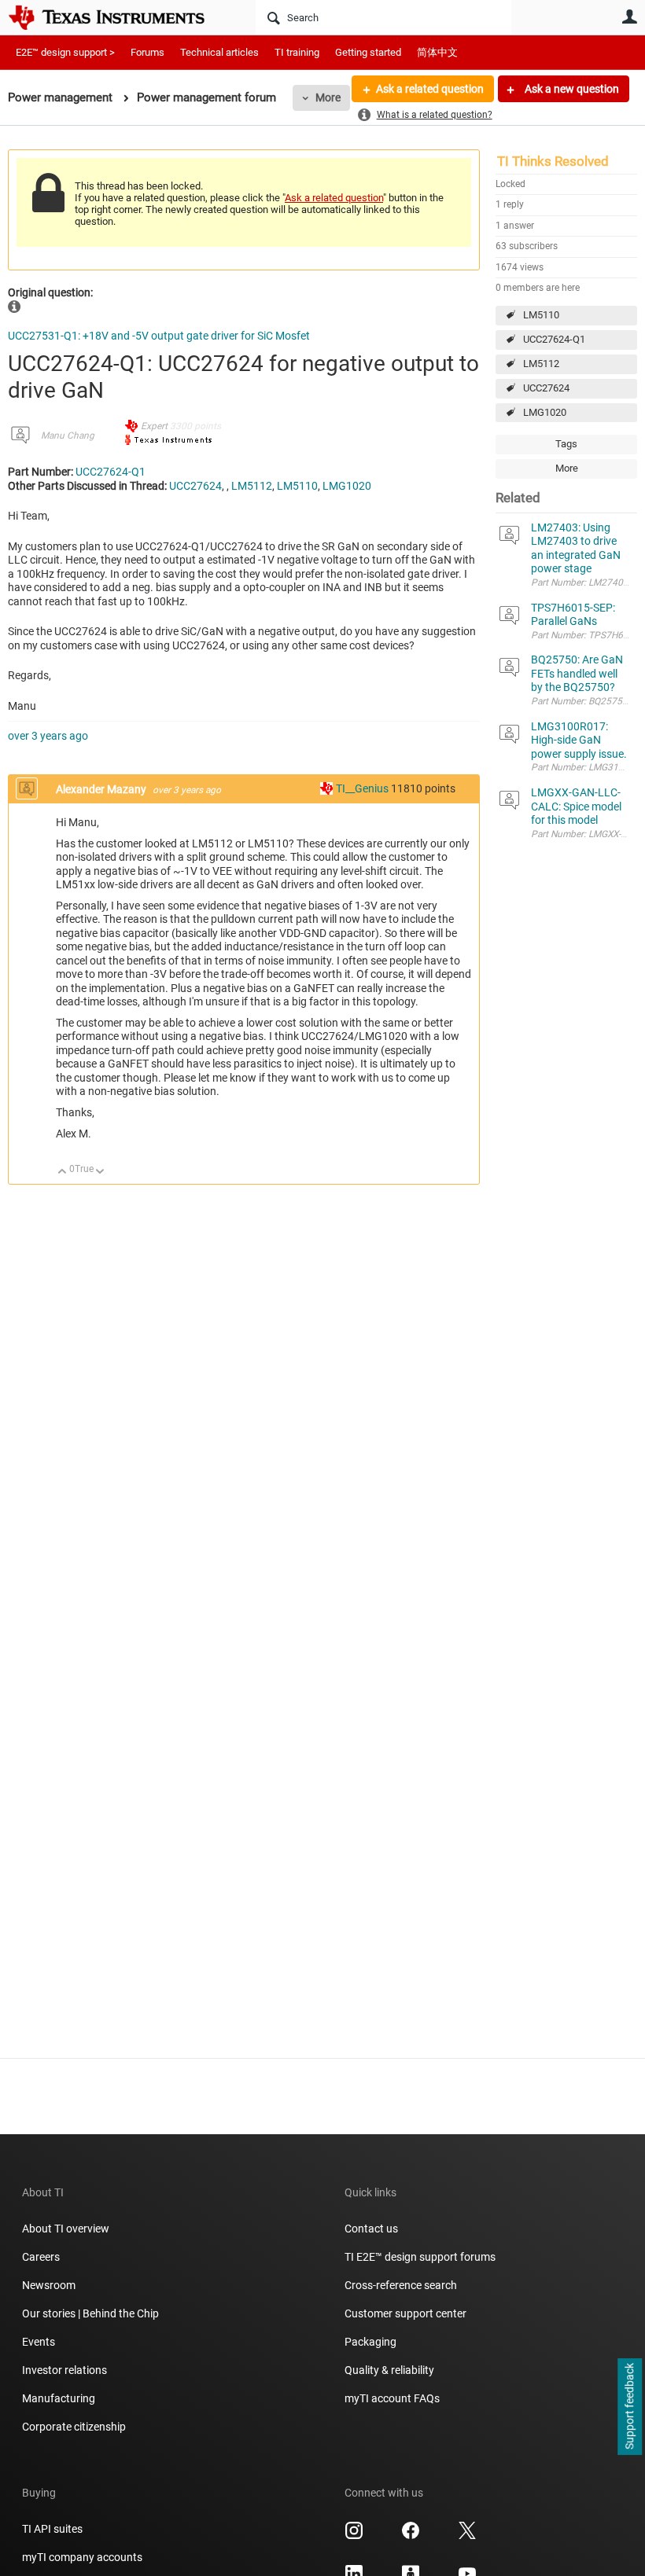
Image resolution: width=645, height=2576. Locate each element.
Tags (566, 444)
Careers (41, 2257)
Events (39, 2342)
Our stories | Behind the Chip (90, 2313)
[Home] (118, 17)
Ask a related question (430, 89)
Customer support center (405, 2313)
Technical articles (219, 52)
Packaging (370, 2342)
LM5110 (541, 315)
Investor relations (64, 2370)
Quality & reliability (389, 2370)
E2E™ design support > (65, 52)
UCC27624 (546, 388)
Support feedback (629, 2407)
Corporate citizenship (74, 2427)
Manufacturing (59, 2398)
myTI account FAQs (392, 2398)
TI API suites (52, 2529)
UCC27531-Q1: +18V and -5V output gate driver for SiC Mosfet (159, 336)
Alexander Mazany (102, 789)
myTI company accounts (82, 2557)
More (328, 97)
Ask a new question (571, 89)
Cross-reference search (401, 2285)
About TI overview (66, 2229)
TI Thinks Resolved (553, 161)
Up (63, 1172)
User (629, 17)
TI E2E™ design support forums (420, 2257)
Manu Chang (68, 435)
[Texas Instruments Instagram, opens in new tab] (354, 2536)
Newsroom (49, 2285)
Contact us (371, 2229)
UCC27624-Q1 (554, 339)
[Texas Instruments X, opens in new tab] (467, 2536)
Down (100, 1172)
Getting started (368, 52)
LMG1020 (545, 412)
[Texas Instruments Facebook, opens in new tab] (411, 2536)
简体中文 (437, 52)
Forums (147, 52)
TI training (297, 52)
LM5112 (541, 364)
